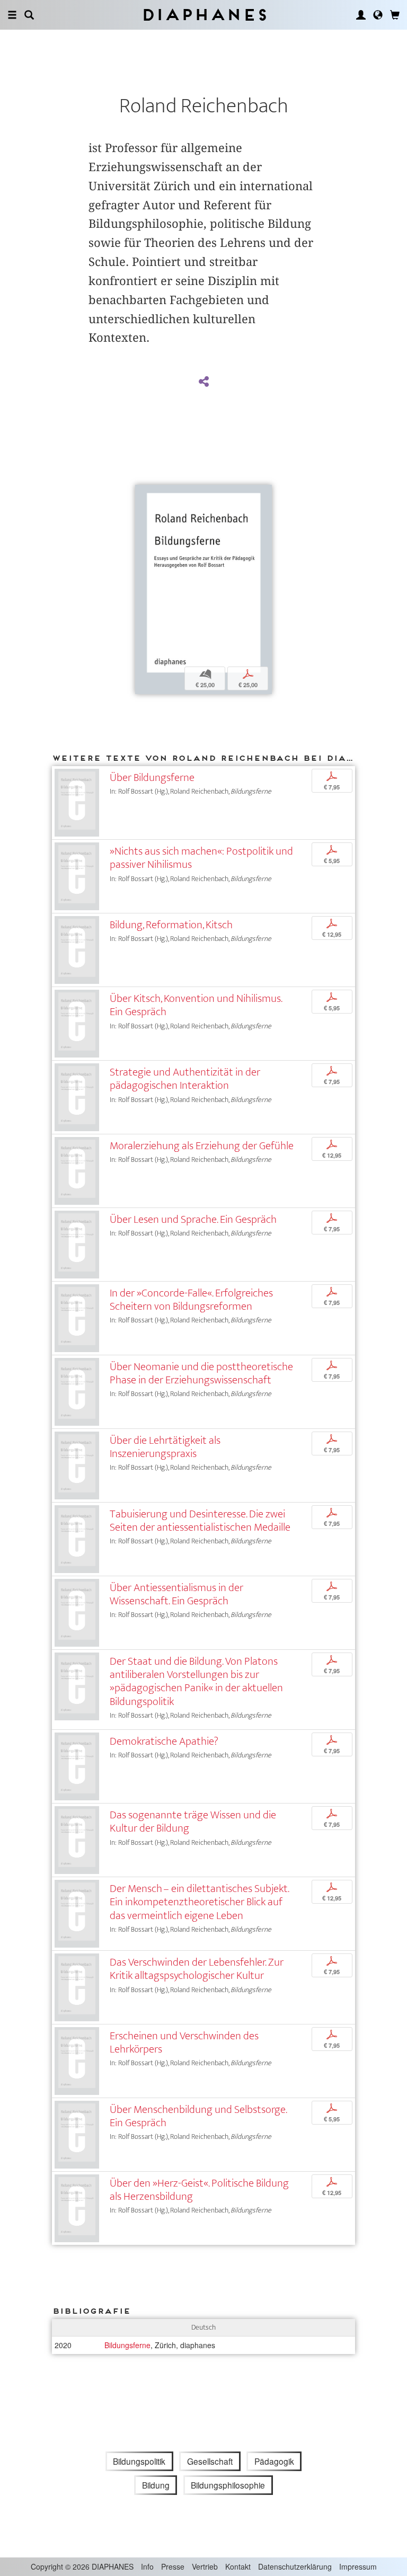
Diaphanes (204, 15)
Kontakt (238, 2566)
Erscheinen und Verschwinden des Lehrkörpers (184, 2042)
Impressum (358, 2566)
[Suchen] (29, 15)
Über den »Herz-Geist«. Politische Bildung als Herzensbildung (199, 2190)
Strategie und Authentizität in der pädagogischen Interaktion (185, 1079)
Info (147, 2566)
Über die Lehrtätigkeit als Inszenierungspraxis (165, 1447)
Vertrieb (205, 2566)
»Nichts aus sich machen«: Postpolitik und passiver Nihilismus (201, 858)
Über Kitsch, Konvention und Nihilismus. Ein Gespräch (196, 1005)
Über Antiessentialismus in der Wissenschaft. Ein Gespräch (176, 1594)
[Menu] (12, 15)
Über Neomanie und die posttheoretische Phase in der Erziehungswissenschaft (201, 1373)
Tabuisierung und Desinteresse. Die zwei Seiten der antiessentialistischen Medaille (200, 1521)
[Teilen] (203, 382)
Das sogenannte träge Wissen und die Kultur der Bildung (193, 1822)
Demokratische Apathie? (164, 1741)
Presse (173, 2566)
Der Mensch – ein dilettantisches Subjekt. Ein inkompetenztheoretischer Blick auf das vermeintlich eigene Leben (199, 1902)
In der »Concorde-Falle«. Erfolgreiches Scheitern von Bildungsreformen (191, 1300)
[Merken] (143, 494)
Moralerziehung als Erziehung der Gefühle (202, 1146)
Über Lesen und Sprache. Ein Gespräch (193, 1219)
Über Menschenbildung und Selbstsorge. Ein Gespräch (198, 2116)
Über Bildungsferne (152, 778)
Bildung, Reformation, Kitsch (171, 925)
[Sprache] (378, 15)
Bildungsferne (127, 2345)
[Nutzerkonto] (361, 15)
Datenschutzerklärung (295, 2566)
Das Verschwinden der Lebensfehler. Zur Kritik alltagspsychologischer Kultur (197, 1969)
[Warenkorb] (395, 15)
